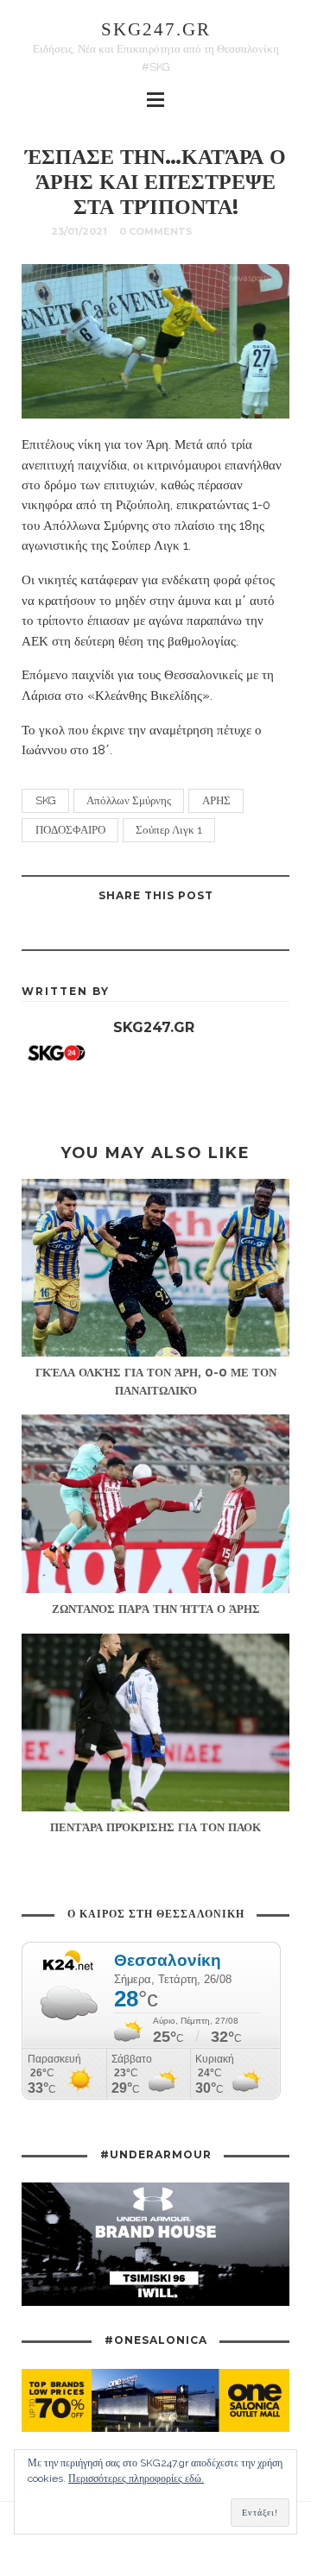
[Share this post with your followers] (176, 930)
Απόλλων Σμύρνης (129, 800)
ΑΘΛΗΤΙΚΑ (232, 231)
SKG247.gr (156, 29)
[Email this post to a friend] (90, 930)
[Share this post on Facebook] (219, 930)
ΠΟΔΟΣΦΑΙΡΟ (70, 830)
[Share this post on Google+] (133, 930)
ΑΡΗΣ (216, 800)
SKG (46, 800)
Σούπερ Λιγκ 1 (169, 830)
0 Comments (156, 231)
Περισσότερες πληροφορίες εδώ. (136, 2478)
